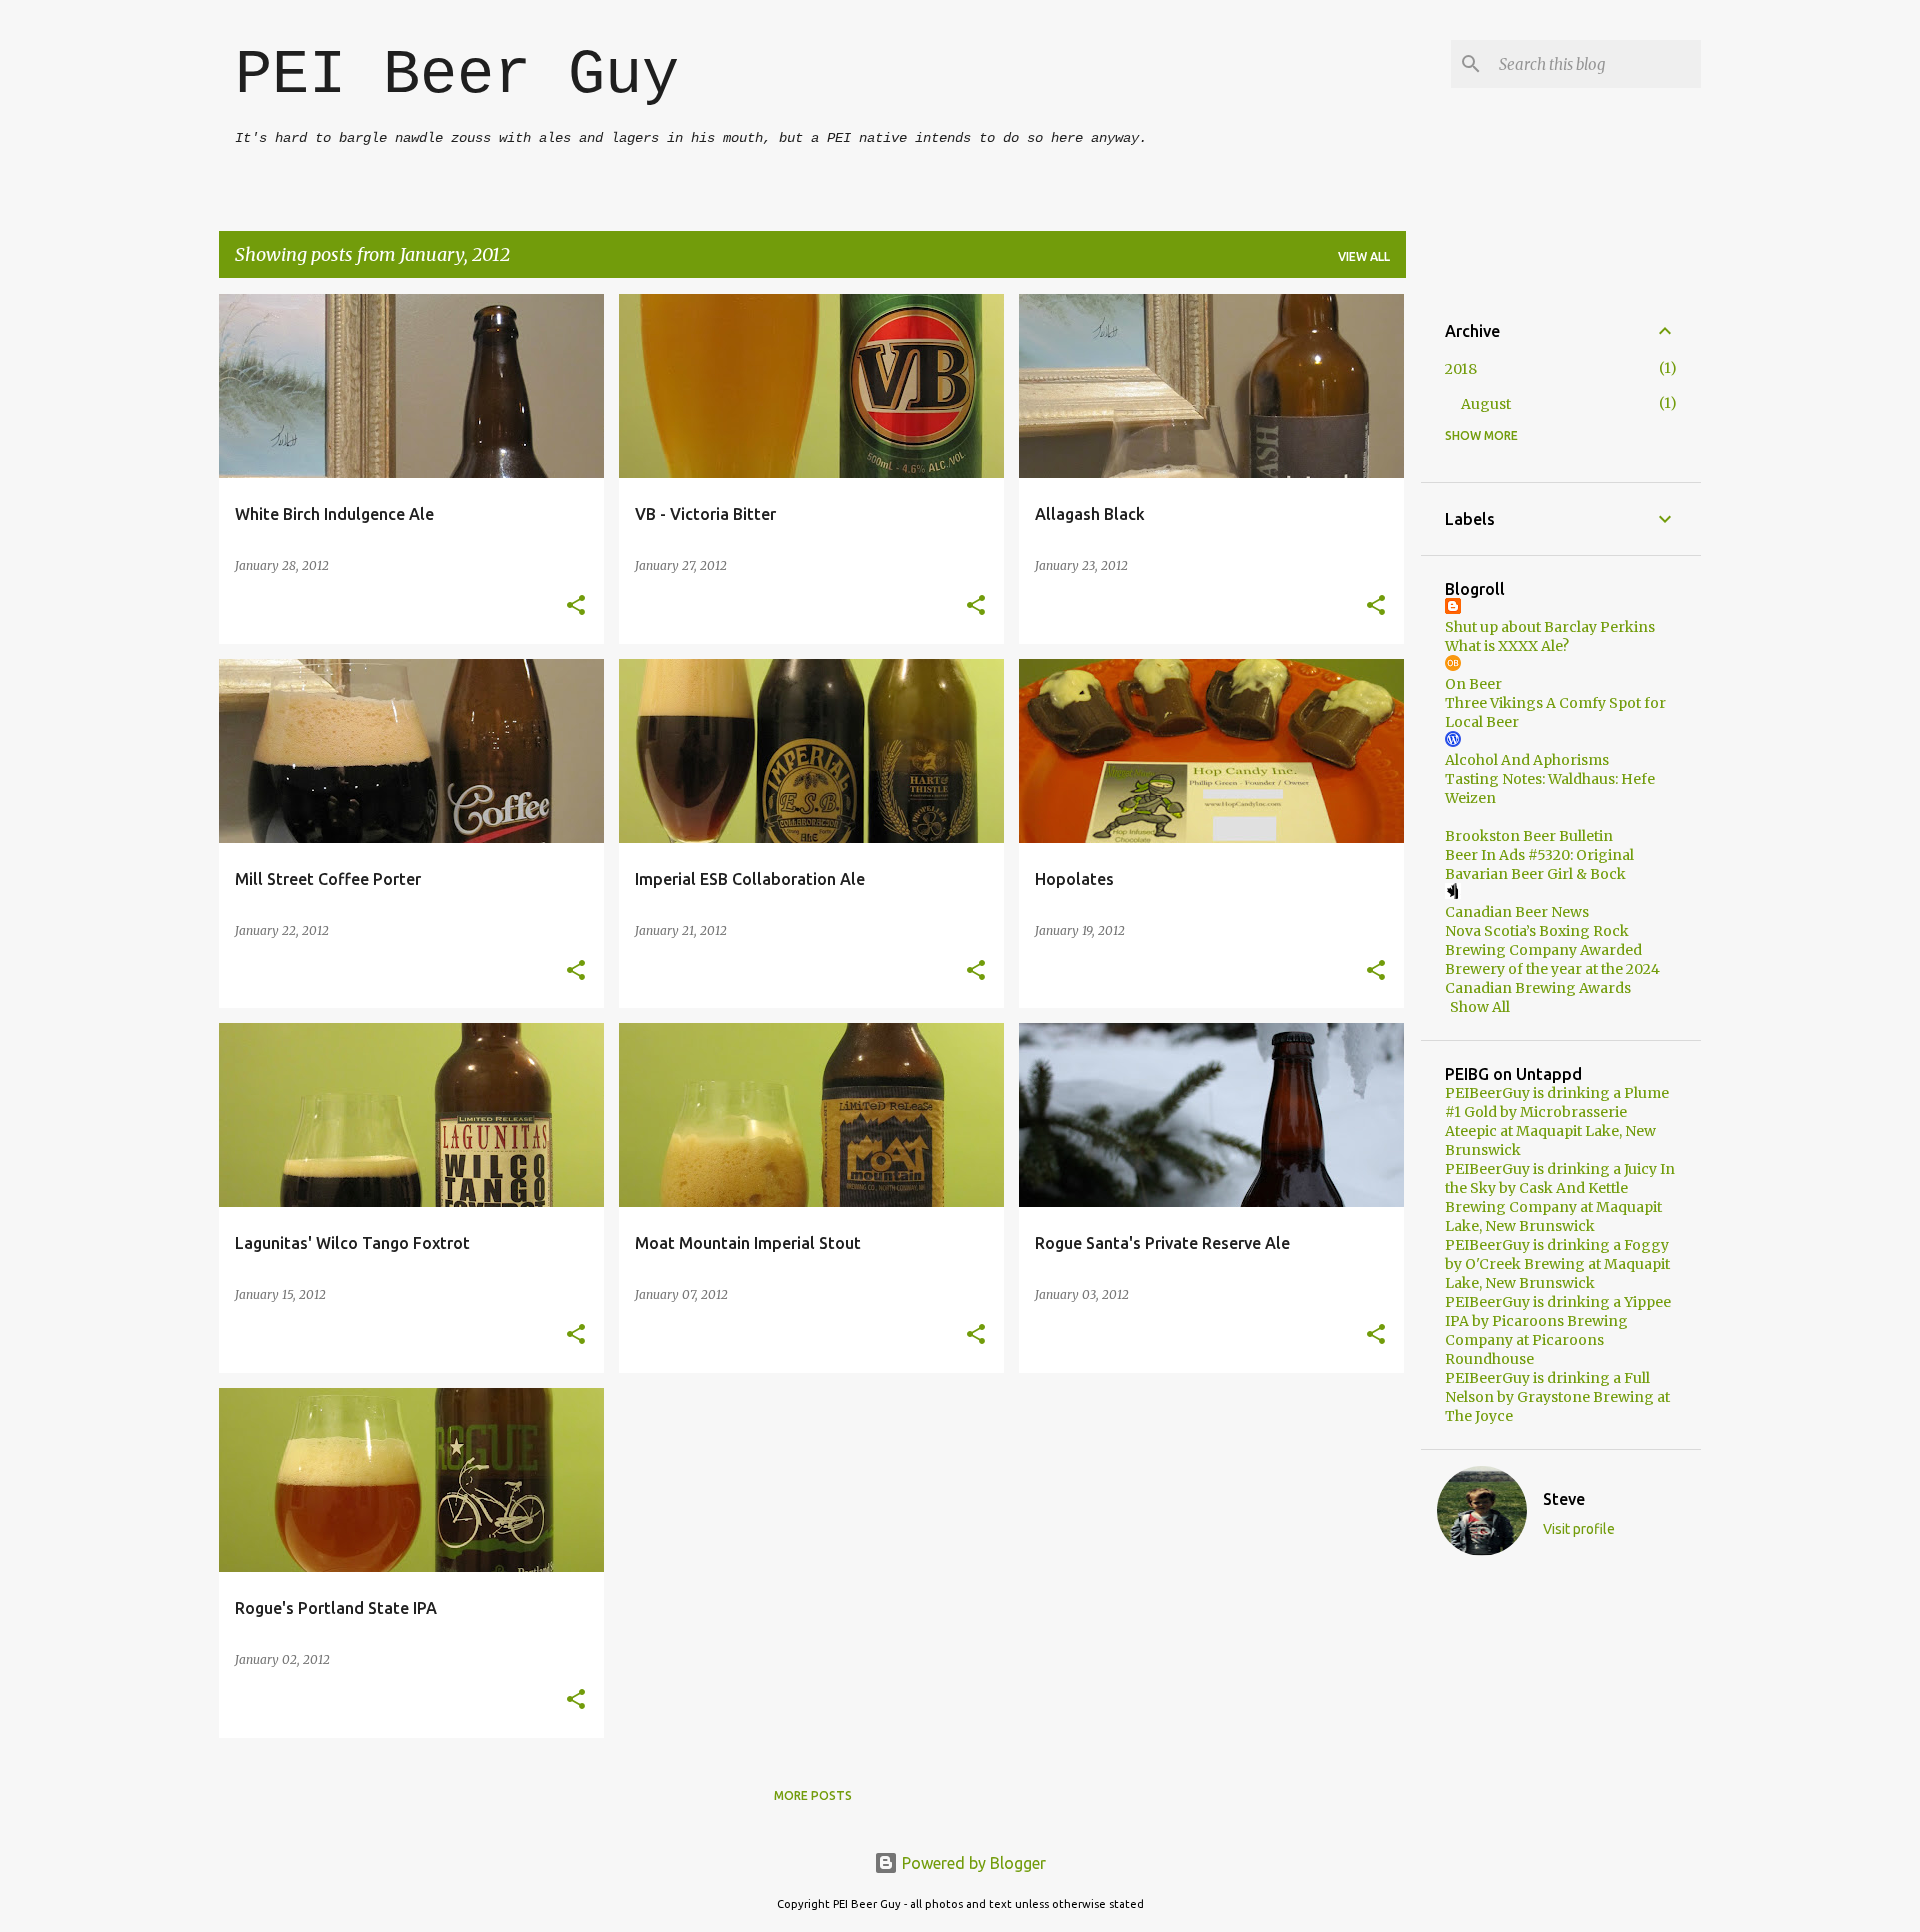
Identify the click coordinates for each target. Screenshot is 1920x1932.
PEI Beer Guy (457, 75)
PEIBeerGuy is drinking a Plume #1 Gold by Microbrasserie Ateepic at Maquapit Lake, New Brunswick (1557, 1121)
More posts (813, 1795)
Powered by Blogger (972, 1863)
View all (1364, 256)
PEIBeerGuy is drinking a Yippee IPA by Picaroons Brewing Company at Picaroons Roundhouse (1558, 1330)
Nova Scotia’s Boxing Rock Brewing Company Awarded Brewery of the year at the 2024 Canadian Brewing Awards (1552, 959)
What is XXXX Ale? (1507, 646)
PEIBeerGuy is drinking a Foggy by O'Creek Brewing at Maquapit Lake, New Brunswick (1557, 1264)
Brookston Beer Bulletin (1529, 836)
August (1486, 404)
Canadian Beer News (1517, 912)
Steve (1564, 1499)
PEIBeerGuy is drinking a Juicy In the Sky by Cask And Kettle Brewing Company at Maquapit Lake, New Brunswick (1560, 1197)
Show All (1480, 1007)
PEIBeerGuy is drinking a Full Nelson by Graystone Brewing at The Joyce (1557, 1397)
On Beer (1473, 684)
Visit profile (1579, 1529)
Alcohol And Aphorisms (1527, 760)
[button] (576, 606)
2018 (1461, 369)
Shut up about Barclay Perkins (1550, 627)
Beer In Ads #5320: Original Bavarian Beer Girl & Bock (1539, 864)
